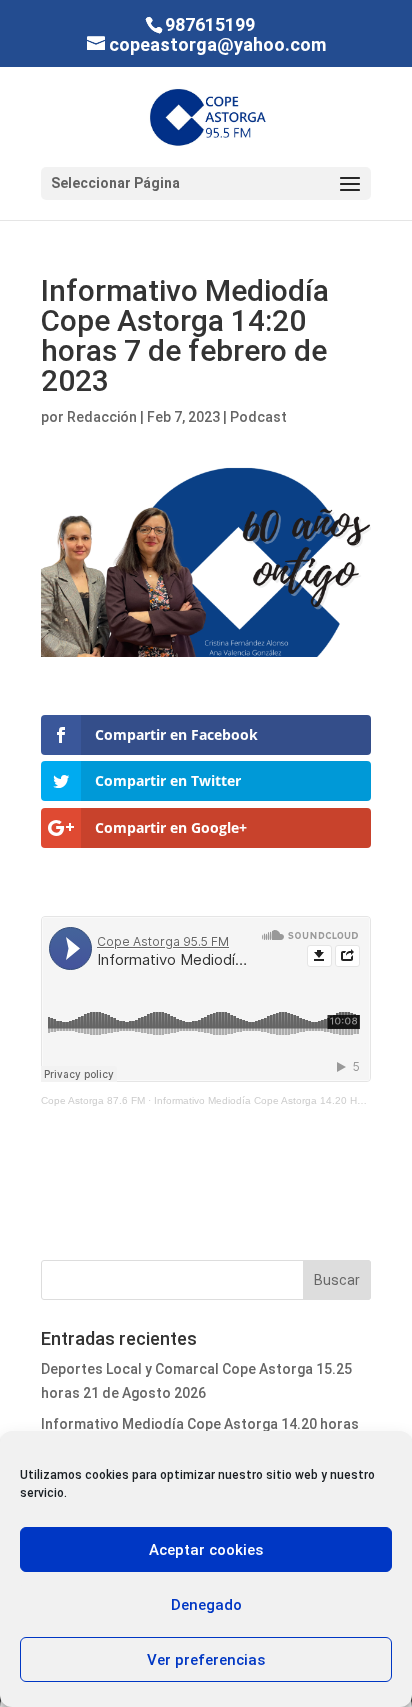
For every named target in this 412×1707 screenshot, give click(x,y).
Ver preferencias (206, 1660)
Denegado (206, 1605)
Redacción (102, 417)
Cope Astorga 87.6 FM (93, 1100)
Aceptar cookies (206, 1550)
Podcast (258, 417)
